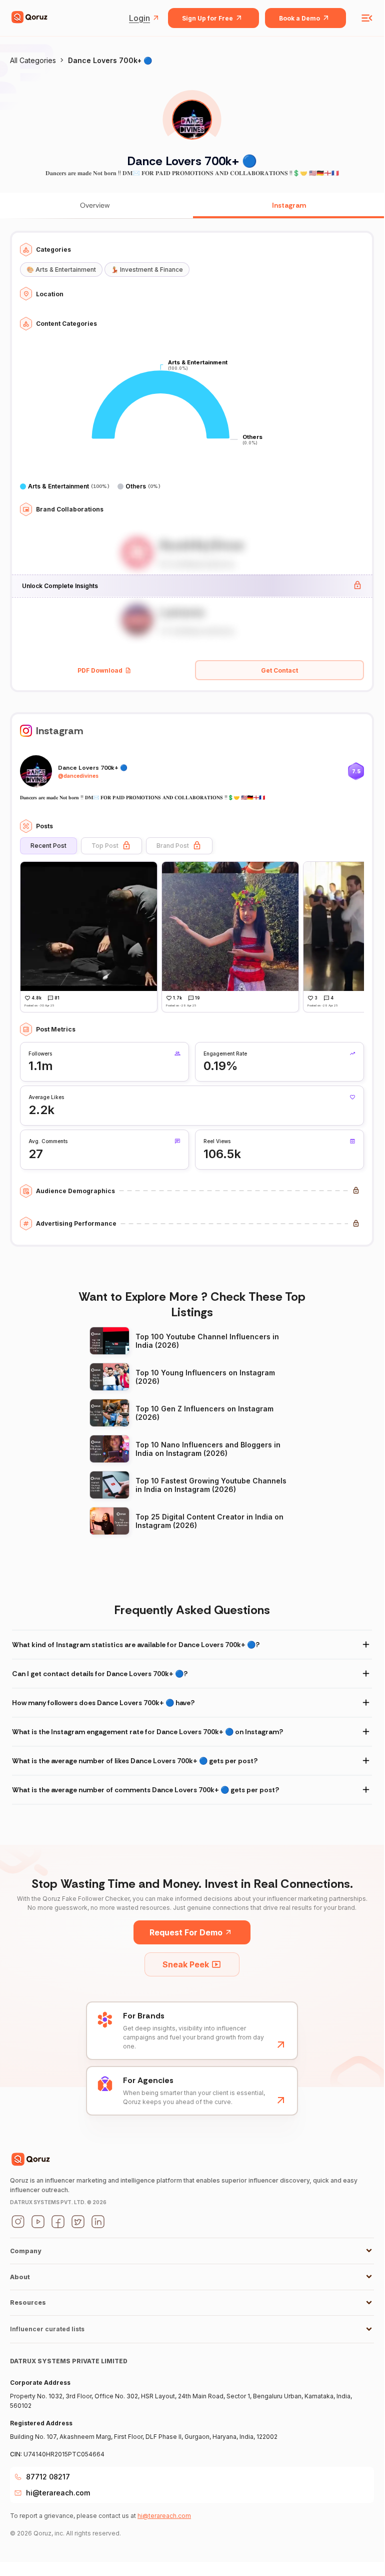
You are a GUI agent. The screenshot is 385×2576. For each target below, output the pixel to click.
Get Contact (279, 670)
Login (139, 18)
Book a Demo (299, 18)
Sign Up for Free (207, 18)
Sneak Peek (186, 1964)
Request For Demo (186, 1932)
